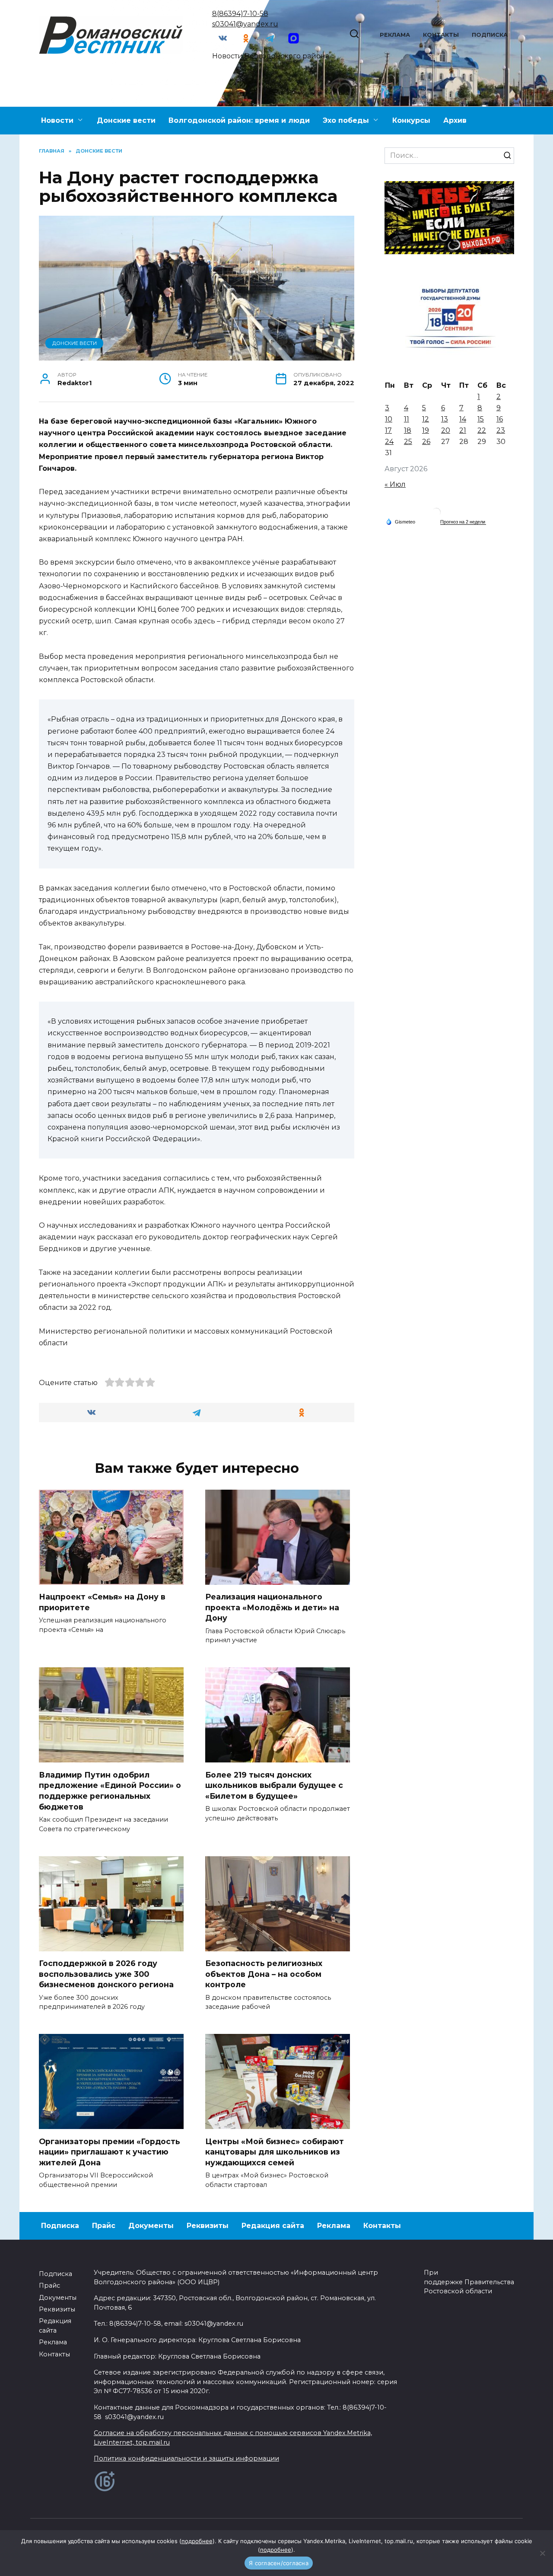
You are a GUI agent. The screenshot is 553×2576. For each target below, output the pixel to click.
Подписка (490, 35)
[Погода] (400, 521)
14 (463, 419)
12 (426, 419)
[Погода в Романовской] (436, 514)
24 (389, 442)
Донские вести (126, 120)
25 (408, 442)
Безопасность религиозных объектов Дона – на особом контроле (264, 1974)
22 (482, 430)
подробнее (197, 2541)
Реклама (395, 35)
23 (501, 430)
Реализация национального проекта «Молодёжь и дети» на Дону (272, 1607)
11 (407, 419)
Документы (151, 2226)
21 (463, 430)
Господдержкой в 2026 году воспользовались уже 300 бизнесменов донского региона (106, 1974)
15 (481, 419)
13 (445, 419)
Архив (455, 120)
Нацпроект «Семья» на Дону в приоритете (102, 1602)
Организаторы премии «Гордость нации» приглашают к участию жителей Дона (110, 2151)
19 (426, 430)
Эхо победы (346, 120)
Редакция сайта (273, 2226)
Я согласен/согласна (279, 2563)
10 (389, 419)
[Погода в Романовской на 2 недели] (463, 522)
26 (426, 442)
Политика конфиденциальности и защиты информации (186, 2458)
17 (388, 430)
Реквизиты (208, 2226)
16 (500, 419)
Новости (57, 120)
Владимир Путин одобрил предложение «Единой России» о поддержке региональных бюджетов (110, 1790)
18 (408, 430)
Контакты (441, 35)
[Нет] (542, 2553)
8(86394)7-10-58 (240, 14)
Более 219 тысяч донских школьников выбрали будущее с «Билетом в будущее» (274, 1785)
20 (446, 430)
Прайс (104, 2226)
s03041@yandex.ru (245, 24)
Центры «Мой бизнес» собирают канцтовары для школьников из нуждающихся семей (275, 2151)
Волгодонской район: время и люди (239, 120)
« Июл (395, 484)
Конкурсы (411, 120)
